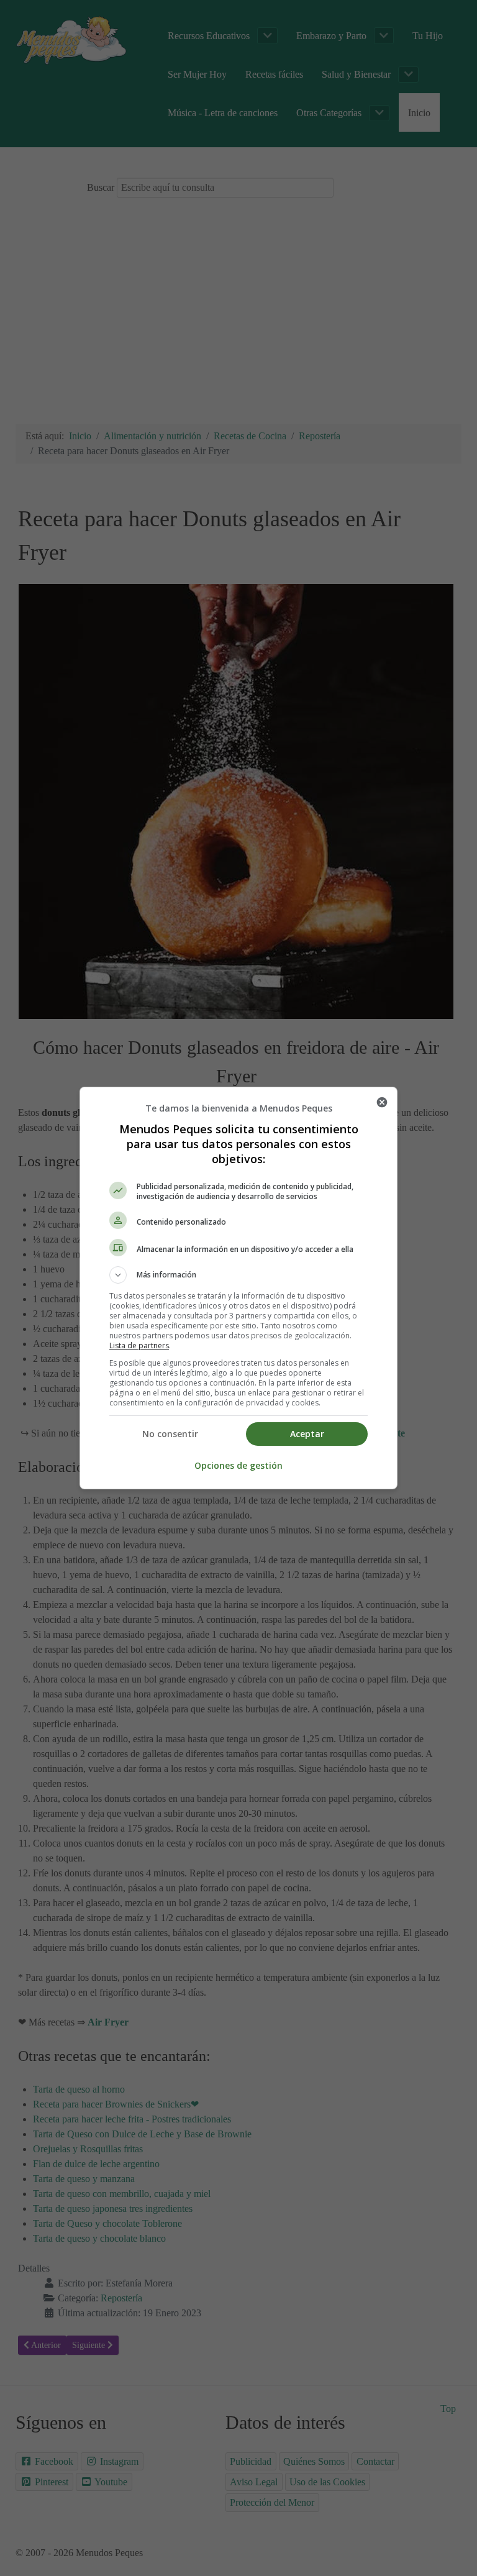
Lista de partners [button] (139, 1345)
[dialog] (238, 1288)
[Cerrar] (382, 1102)
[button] (238, 1275)
